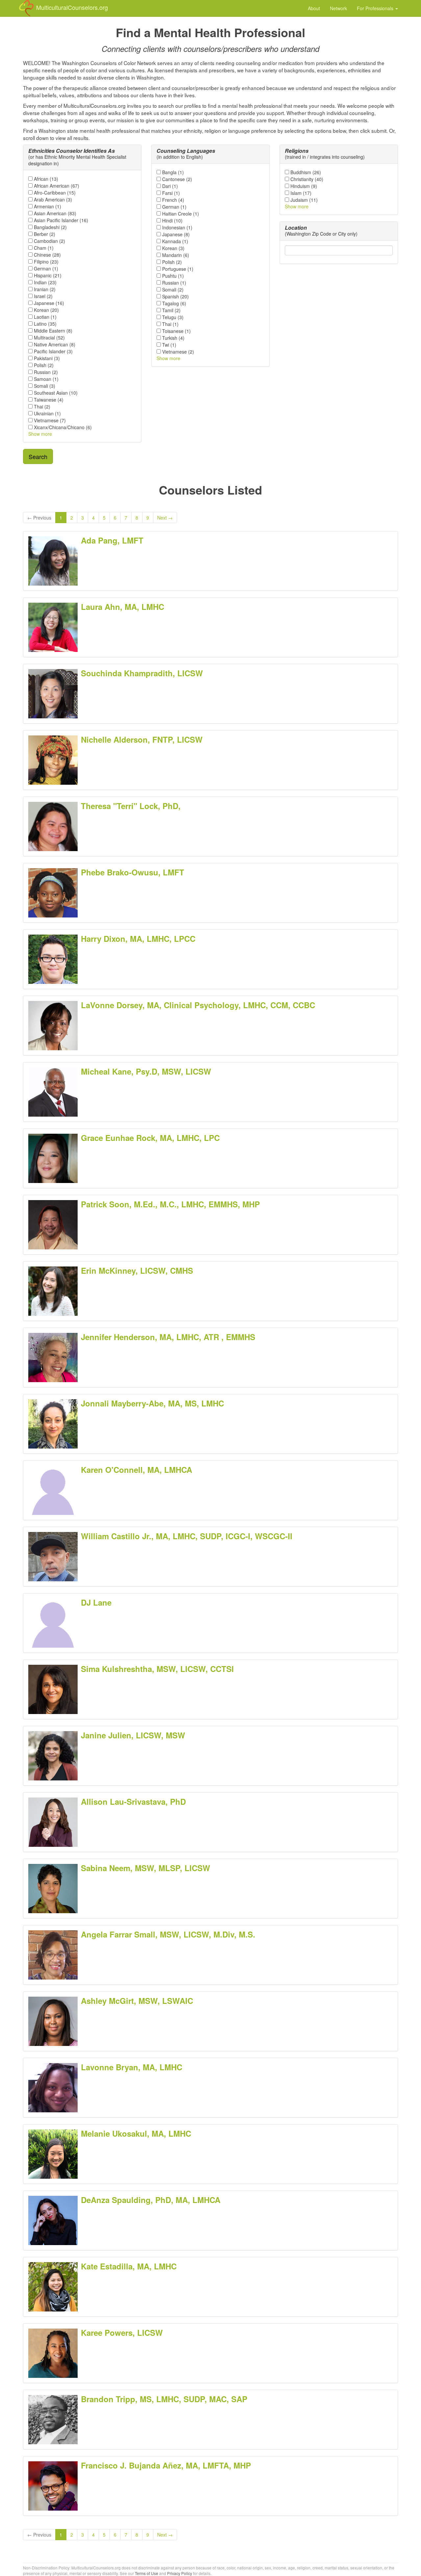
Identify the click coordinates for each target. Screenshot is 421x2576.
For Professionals (376, 8)
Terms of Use (147, 2573)
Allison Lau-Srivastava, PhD (133, 1801)
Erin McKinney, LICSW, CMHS (137, 1270)
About (314, 8)
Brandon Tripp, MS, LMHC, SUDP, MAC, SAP (164, 2399)
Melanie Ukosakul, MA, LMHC (136, 2133)
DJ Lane (96, 1602)
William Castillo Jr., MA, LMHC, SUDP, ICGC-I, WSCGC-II (187, 1536)
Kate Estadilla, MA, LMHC (129, 2266)
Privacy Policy (180, 2573)
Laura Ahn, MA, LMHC (123, 607)
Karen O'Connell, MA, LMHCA (136, 1470)
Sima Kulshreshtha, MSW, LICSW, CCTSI (157, 1669)
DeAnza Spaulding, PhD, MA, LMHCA (151, 2200)
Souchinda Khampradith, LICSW (142, 673)
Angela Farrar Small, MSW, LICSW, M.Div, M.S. (168, 1934)
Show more (40, 434)
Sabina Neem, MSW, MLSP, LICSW (146, 1868)
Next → (165, 518)
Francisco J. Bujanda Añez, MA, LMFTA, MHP (166, 2465)
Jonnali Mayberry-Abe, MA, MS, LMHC (152, 1403)
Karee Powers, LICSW (122, 2332)
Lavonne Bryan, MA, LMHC (132, 2067)
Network (338, 8)
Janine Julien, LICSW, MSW (133, 1735)
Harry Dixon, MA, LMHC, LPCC (138, 939)
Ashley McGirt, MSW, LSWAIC (137, 2001)
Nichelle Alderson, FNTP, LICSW (142, 739)
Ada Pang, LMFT (112, 540)
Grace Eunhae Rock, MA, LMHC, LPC (150, 1138)
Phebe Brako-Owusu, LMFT (133, 872)
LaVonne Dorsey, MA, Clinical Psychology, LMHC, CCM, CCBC (198, 1005)
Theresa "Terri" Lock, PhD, (131, 806)
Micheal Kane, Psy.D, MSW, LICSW (146, 1071)
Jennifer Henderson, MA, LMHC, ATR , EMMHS (168, 1337)
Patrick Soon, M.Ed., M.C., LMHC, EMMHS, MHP (170, 1204)
